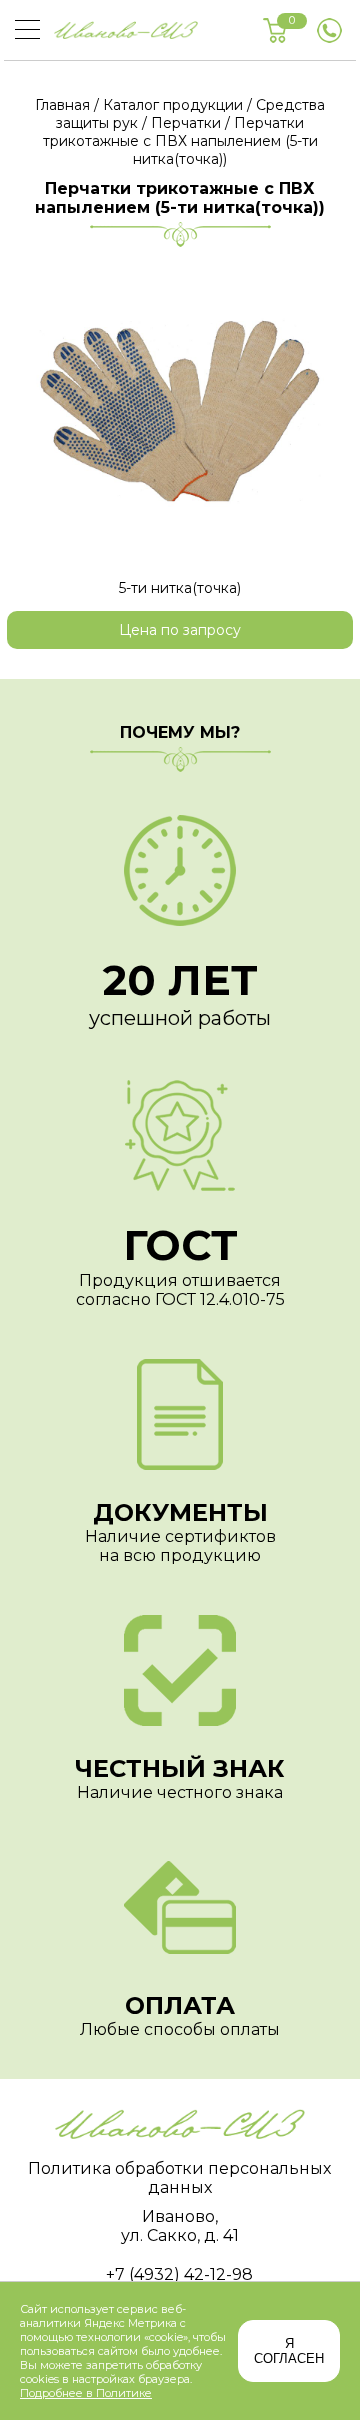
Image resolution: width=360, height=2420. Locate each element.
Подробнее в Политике (86, 2393)
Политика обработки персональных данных (179, 2178)
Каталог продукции (173, 105)
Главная (62, 105)
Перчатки (186, 123)
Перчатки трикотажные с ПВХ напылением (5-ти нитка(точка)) (180, 141)
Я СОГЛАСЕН (289, 2351)
